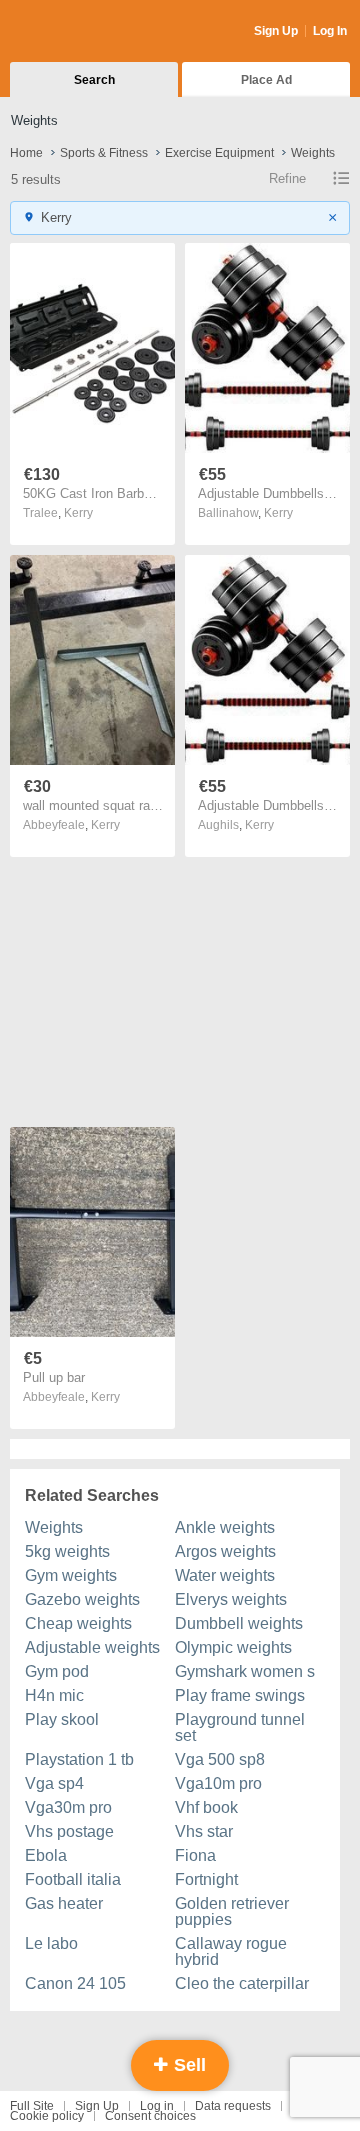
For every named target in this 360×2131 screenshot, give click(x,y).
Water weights (225, 1575)
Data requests (233, 2106)
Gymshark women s (245, 1671)
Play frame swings (240, 1695)
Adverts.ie (88, 32)
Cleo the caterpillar (242, 1983)
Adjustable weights (92, 1647)
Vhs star (204, 1831)
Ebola (46, 1855)
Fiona (195, 1855)
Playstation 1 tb (79, 1759)
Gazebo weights (82, 1599)
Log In (330, 31)
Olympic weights (233, 1647)
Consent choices (150, 2116)
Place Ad (266, 80)
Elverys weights (231, 1599)
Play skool (62, 1719)
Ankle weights (225, 1527)
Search (94, 80)
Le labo (51, 1943)
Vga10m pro (218, 1783)
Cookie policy (47, 2116)
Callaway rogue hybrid (231, 1951)
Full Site (32, 2106)
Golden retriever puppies (232, 1911)
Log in (157, 2106)
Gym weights (71, 1575)
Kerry (78, 513)
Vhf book (206, 1807)
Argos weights (225, 1551)
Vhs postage (69, 1831)
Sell (187, 2065)
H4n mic (54, 1695)
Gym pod (57, 1671)
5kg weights (67, 1551)
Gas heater (64, 1903)
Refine (287, 178)
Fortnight (206, 1879)
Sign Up (276, 31)
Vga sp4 (54, 1783)
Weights (54, 1527)
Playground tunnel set (240, 1727)
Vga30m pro (68, 1807)
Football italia (73, 1879)
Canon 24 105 (75, 1983)
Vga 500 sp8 (220, 1759)
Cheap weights (78, 1623)
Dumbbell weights (239, 1623)
